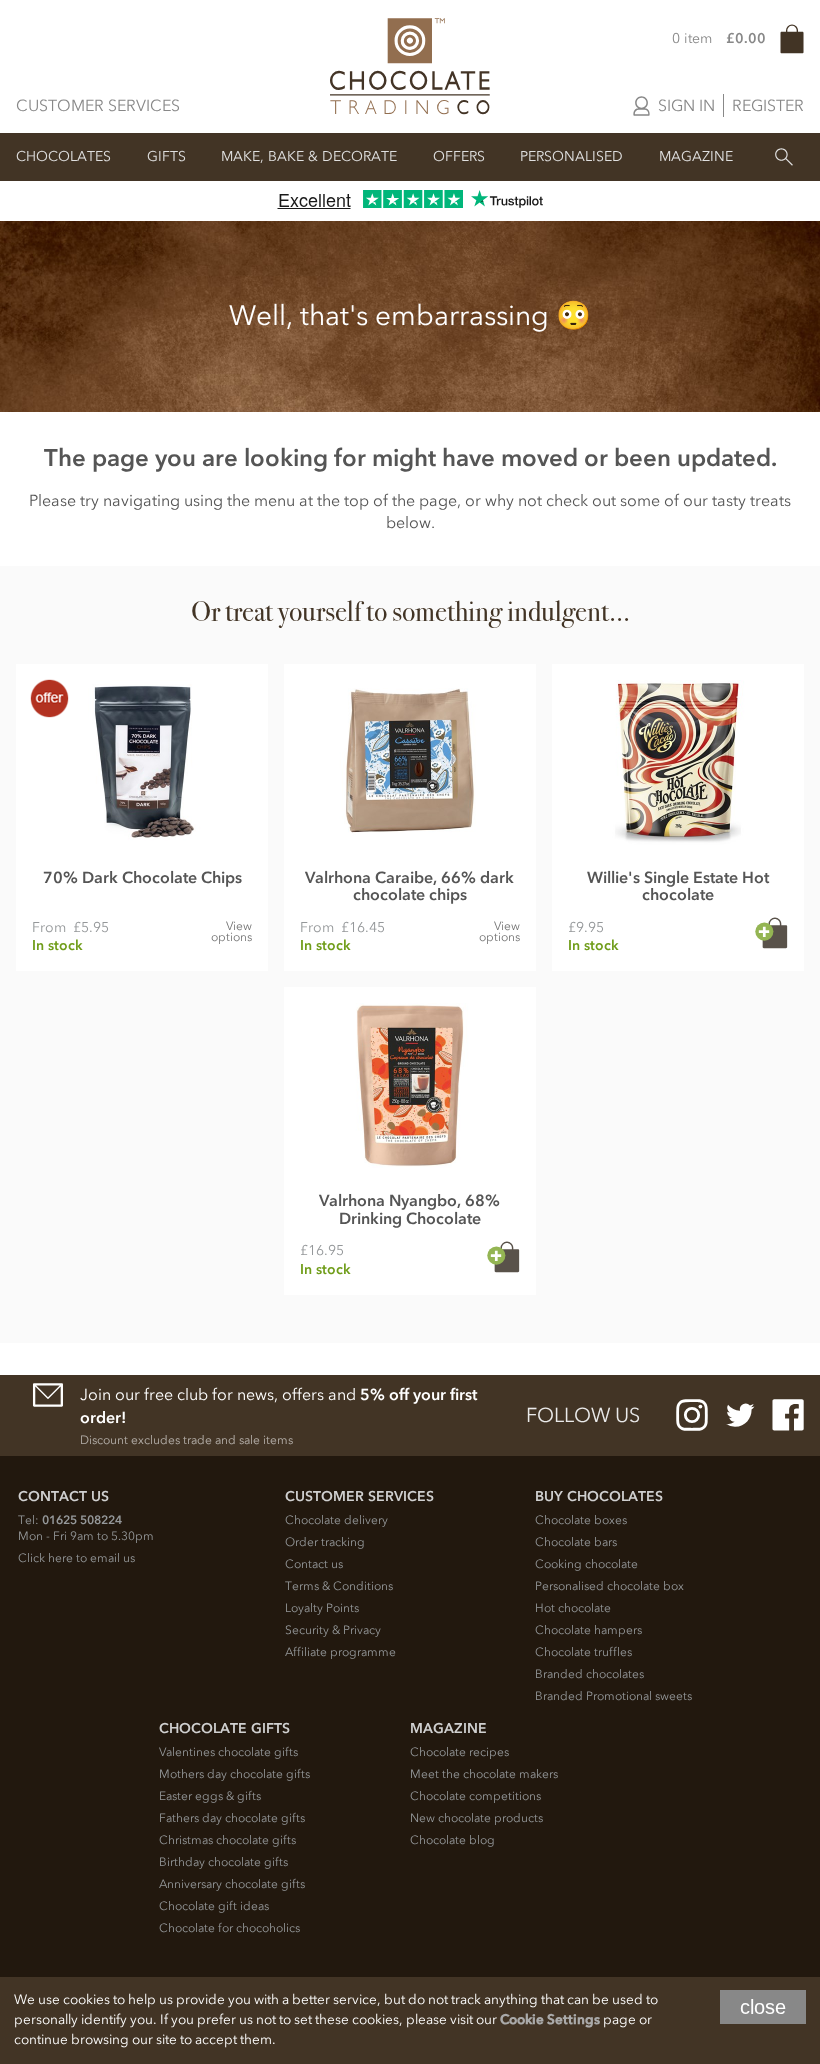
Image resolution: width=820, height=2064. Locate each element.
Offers (459, 156)
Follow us (583, 1415)
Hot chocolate (573, 1608)
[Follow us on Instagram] (692, 1415)
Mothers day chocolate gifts (234, 1774)
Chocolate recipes (459, 1752)
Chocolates (63, 156)
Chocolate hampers (588, 1630)
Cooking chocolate (586, 1564)
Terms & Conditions (339, 1586)
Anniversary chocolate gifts (232, 1884)
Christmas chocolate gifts (227, 1840)
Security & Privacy (333, 1630)
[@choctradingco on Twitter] (740, 1415)
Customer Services (98, 105)
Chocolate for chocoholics (229, 1928)
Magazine (696, 156)
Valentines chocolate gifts (228, 1752)
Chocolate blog (452, 1840)
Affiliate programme (340, 1652)
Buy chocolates (599, 1496)
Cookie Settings (550, 2019)
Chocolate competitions (475, 1796)
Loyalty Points (322, 1608)
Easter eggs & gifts (210, 1796)
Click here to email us (76, 1558)
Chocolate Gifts (224, 1728)
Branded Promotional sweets (613, 1696)
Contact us (314, 1564)
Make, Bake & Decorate (309, 156)
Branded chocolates (589, 1674)
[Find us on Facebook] (788, 1415)
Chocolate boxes (581, 1520)
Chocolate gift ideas (214, 1906)
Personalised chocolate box (609, 1586)
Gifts (166, 156)
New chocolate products (476, 1818)
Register (768, 105)
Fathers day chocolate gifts (232, 1818)
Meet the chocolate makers (484, 1774)
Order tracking (325, 1542)
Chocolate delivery (336, 1520)
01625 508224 (82, 1520)
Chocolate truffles (583, 1652)
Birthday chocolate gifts (223, 1862)
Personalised (571, 156)
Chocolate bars (576, 1542)
